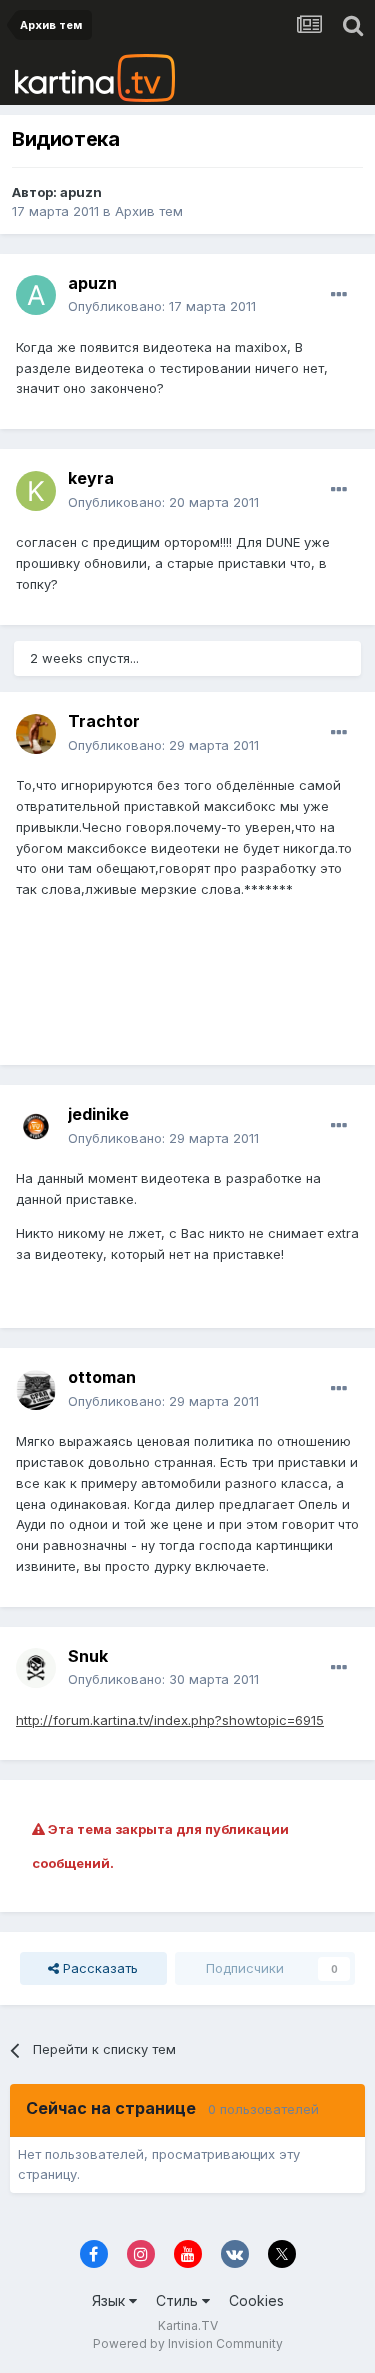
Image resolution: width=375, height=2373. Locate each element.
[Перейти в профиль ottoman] (36, 1390)
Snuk (88, 1656)
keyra (91, 478)
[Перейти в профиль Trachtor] (36, 734)
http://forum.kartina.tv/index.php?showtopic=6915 (170, 1720)
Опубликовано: (162, 306)
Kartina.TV (188, 2325)
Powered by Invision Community (188, 2343)
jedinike (98, 1114)
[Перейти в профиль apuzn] (36, 295)
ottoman (102, 1377)
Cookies (256, 2300)
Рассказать (98, 1968)
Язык (110, 2300)
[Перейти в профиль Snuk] (36, 1668)
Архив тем (149, 211)
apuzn (81, 192)
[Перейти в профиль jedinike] (36, 1127)
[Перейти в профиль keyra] (36, 491)
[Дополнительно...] (339, 295)
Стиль (179, 2300)
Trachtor (104, 721)
